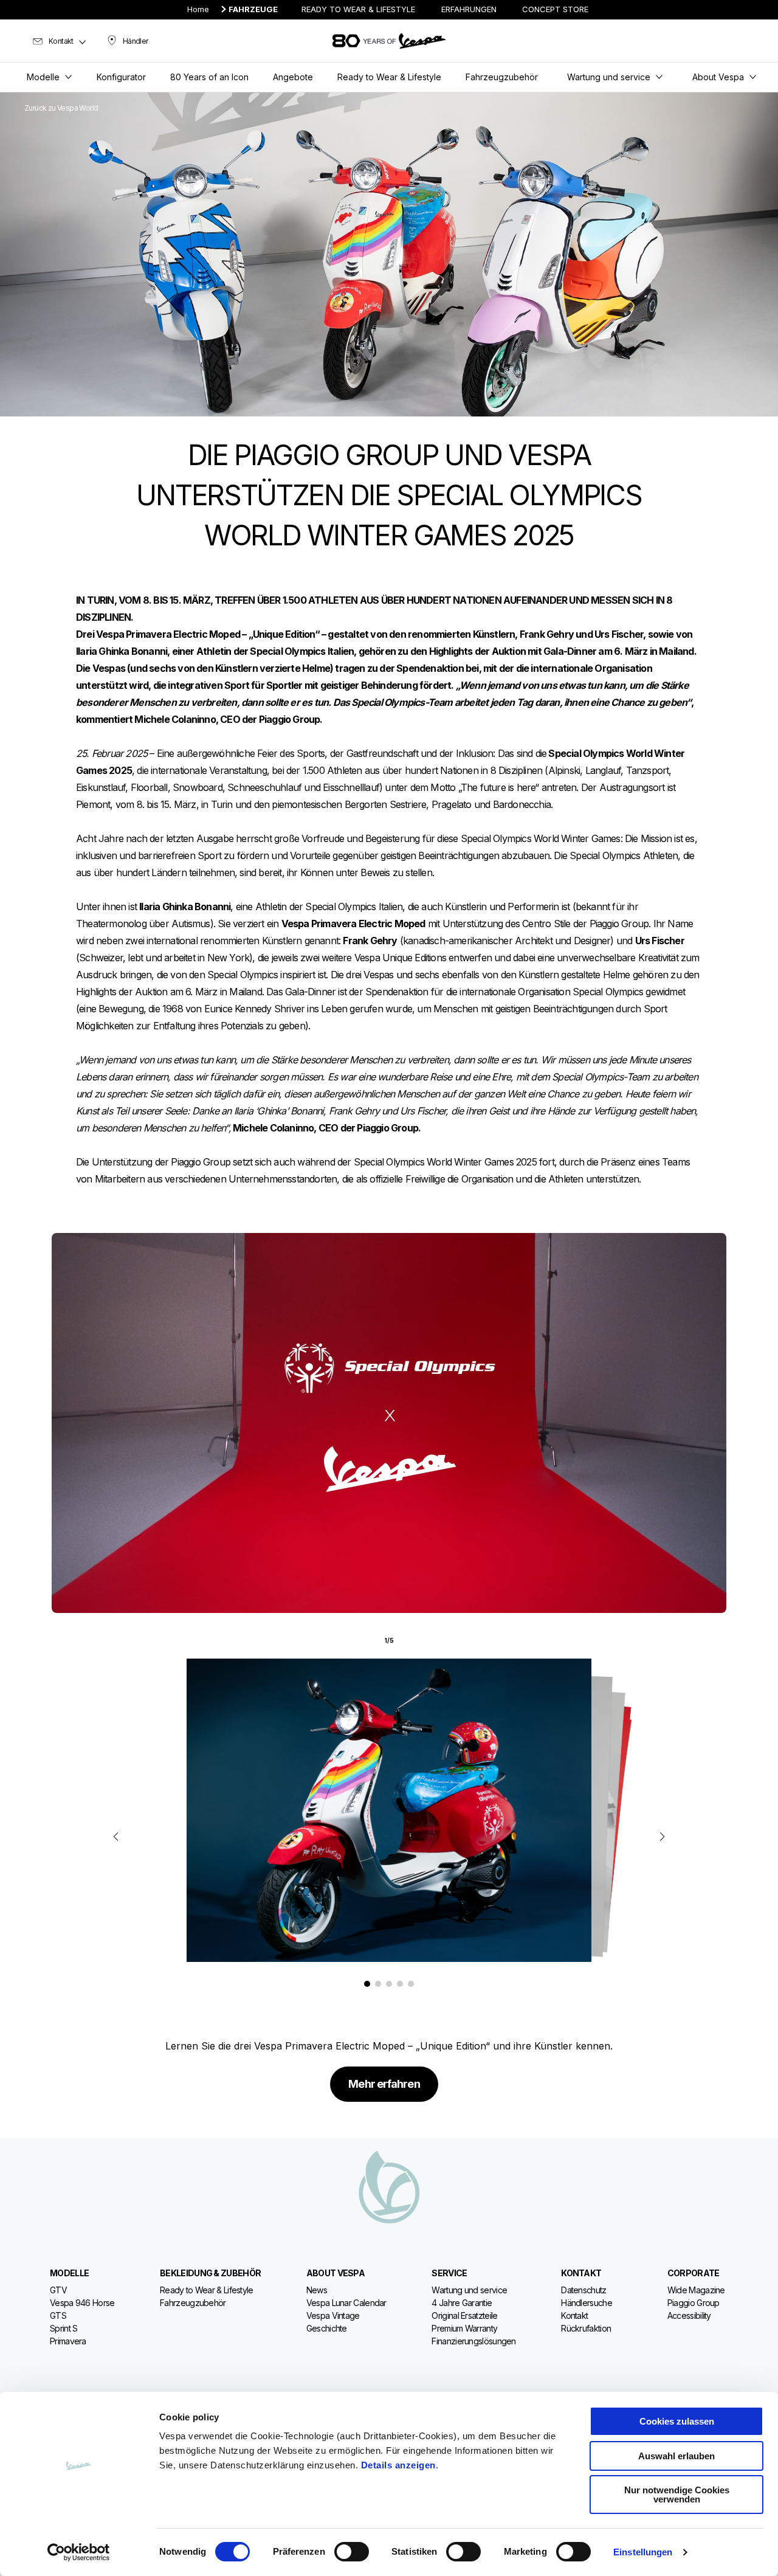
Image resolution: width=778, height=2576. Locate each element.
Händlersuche (587, 2303)
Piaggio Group (694, 2303)
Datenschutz (583, 2290)
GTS (58, 2315)
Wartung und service (469, 2290)
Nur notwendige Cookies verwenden (677, 2495)
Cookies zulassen (677, 2421)
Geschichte (327, 2328)
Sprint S (64, 2328)
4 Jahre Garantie (462, 2303)
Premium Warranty (464, 2328)
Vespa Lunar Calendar (346, 2303)
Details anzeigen (398, 2465)
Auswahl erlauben (676, 2456)
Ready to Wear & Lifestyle (207, 2290)
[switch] (352, 2552)
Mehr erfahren (384, 2084)
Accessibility (689, 2315)
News (317, 2290)
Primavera (68, 2341)
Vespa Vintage (333, 2315)
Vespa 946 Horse (82, 2303)
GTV (58, 2290)
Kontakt (574, 2315)
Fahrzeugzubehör (193, 2303)
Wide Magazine (696, 2290)
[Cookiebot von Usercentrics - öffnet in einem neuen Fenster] (79, 2552)
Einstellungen (643, 2552)
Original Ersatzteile (464, 2315)
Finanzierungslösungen (473, 2341)
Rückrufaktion (586, 2328)
